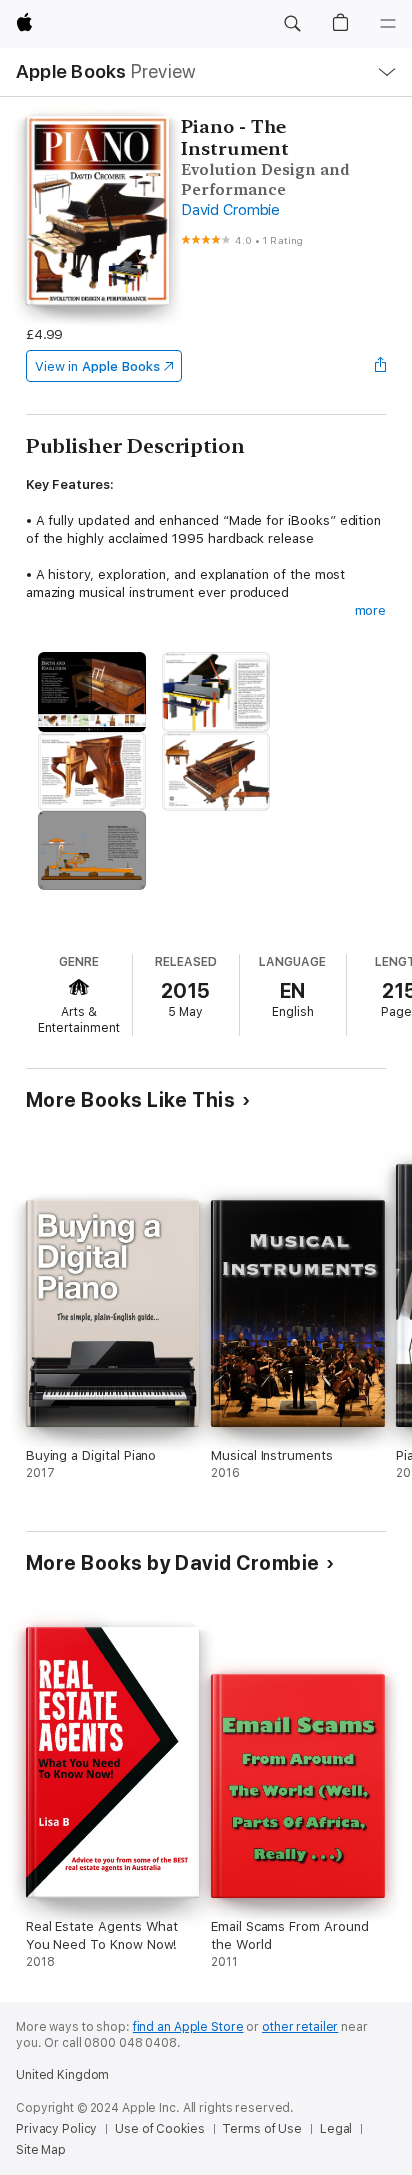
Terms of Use (262, 2129)
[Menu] (388, 24)
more (371, 610)
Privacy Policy (56, 2129)
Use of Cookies (159, 2129)
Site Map (41, 2150)
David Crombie (230, 210)
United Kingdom (62, 2075)
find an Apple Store (188, 2027)
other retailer (300, 2027)
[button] (292, 24)
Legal (336, 2129)
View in (97, 366)
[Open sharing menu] (380, 366)
